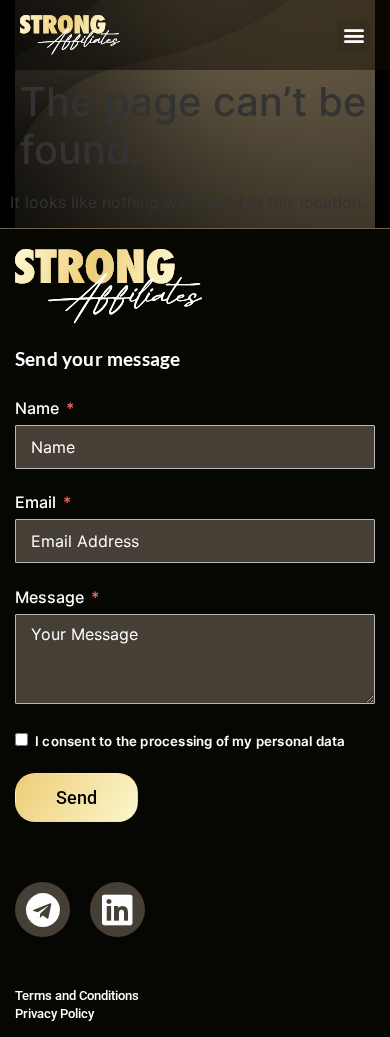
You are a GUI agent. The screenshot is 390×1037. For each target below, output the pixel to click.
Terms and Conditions (77, 995)
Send (76, 797)
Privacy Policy (54, 1013)
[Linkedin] (117, 909)
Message (49, 597)
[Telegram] (42, 909)
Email (35, 502)
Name (37, 408)
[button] (353, 35)
